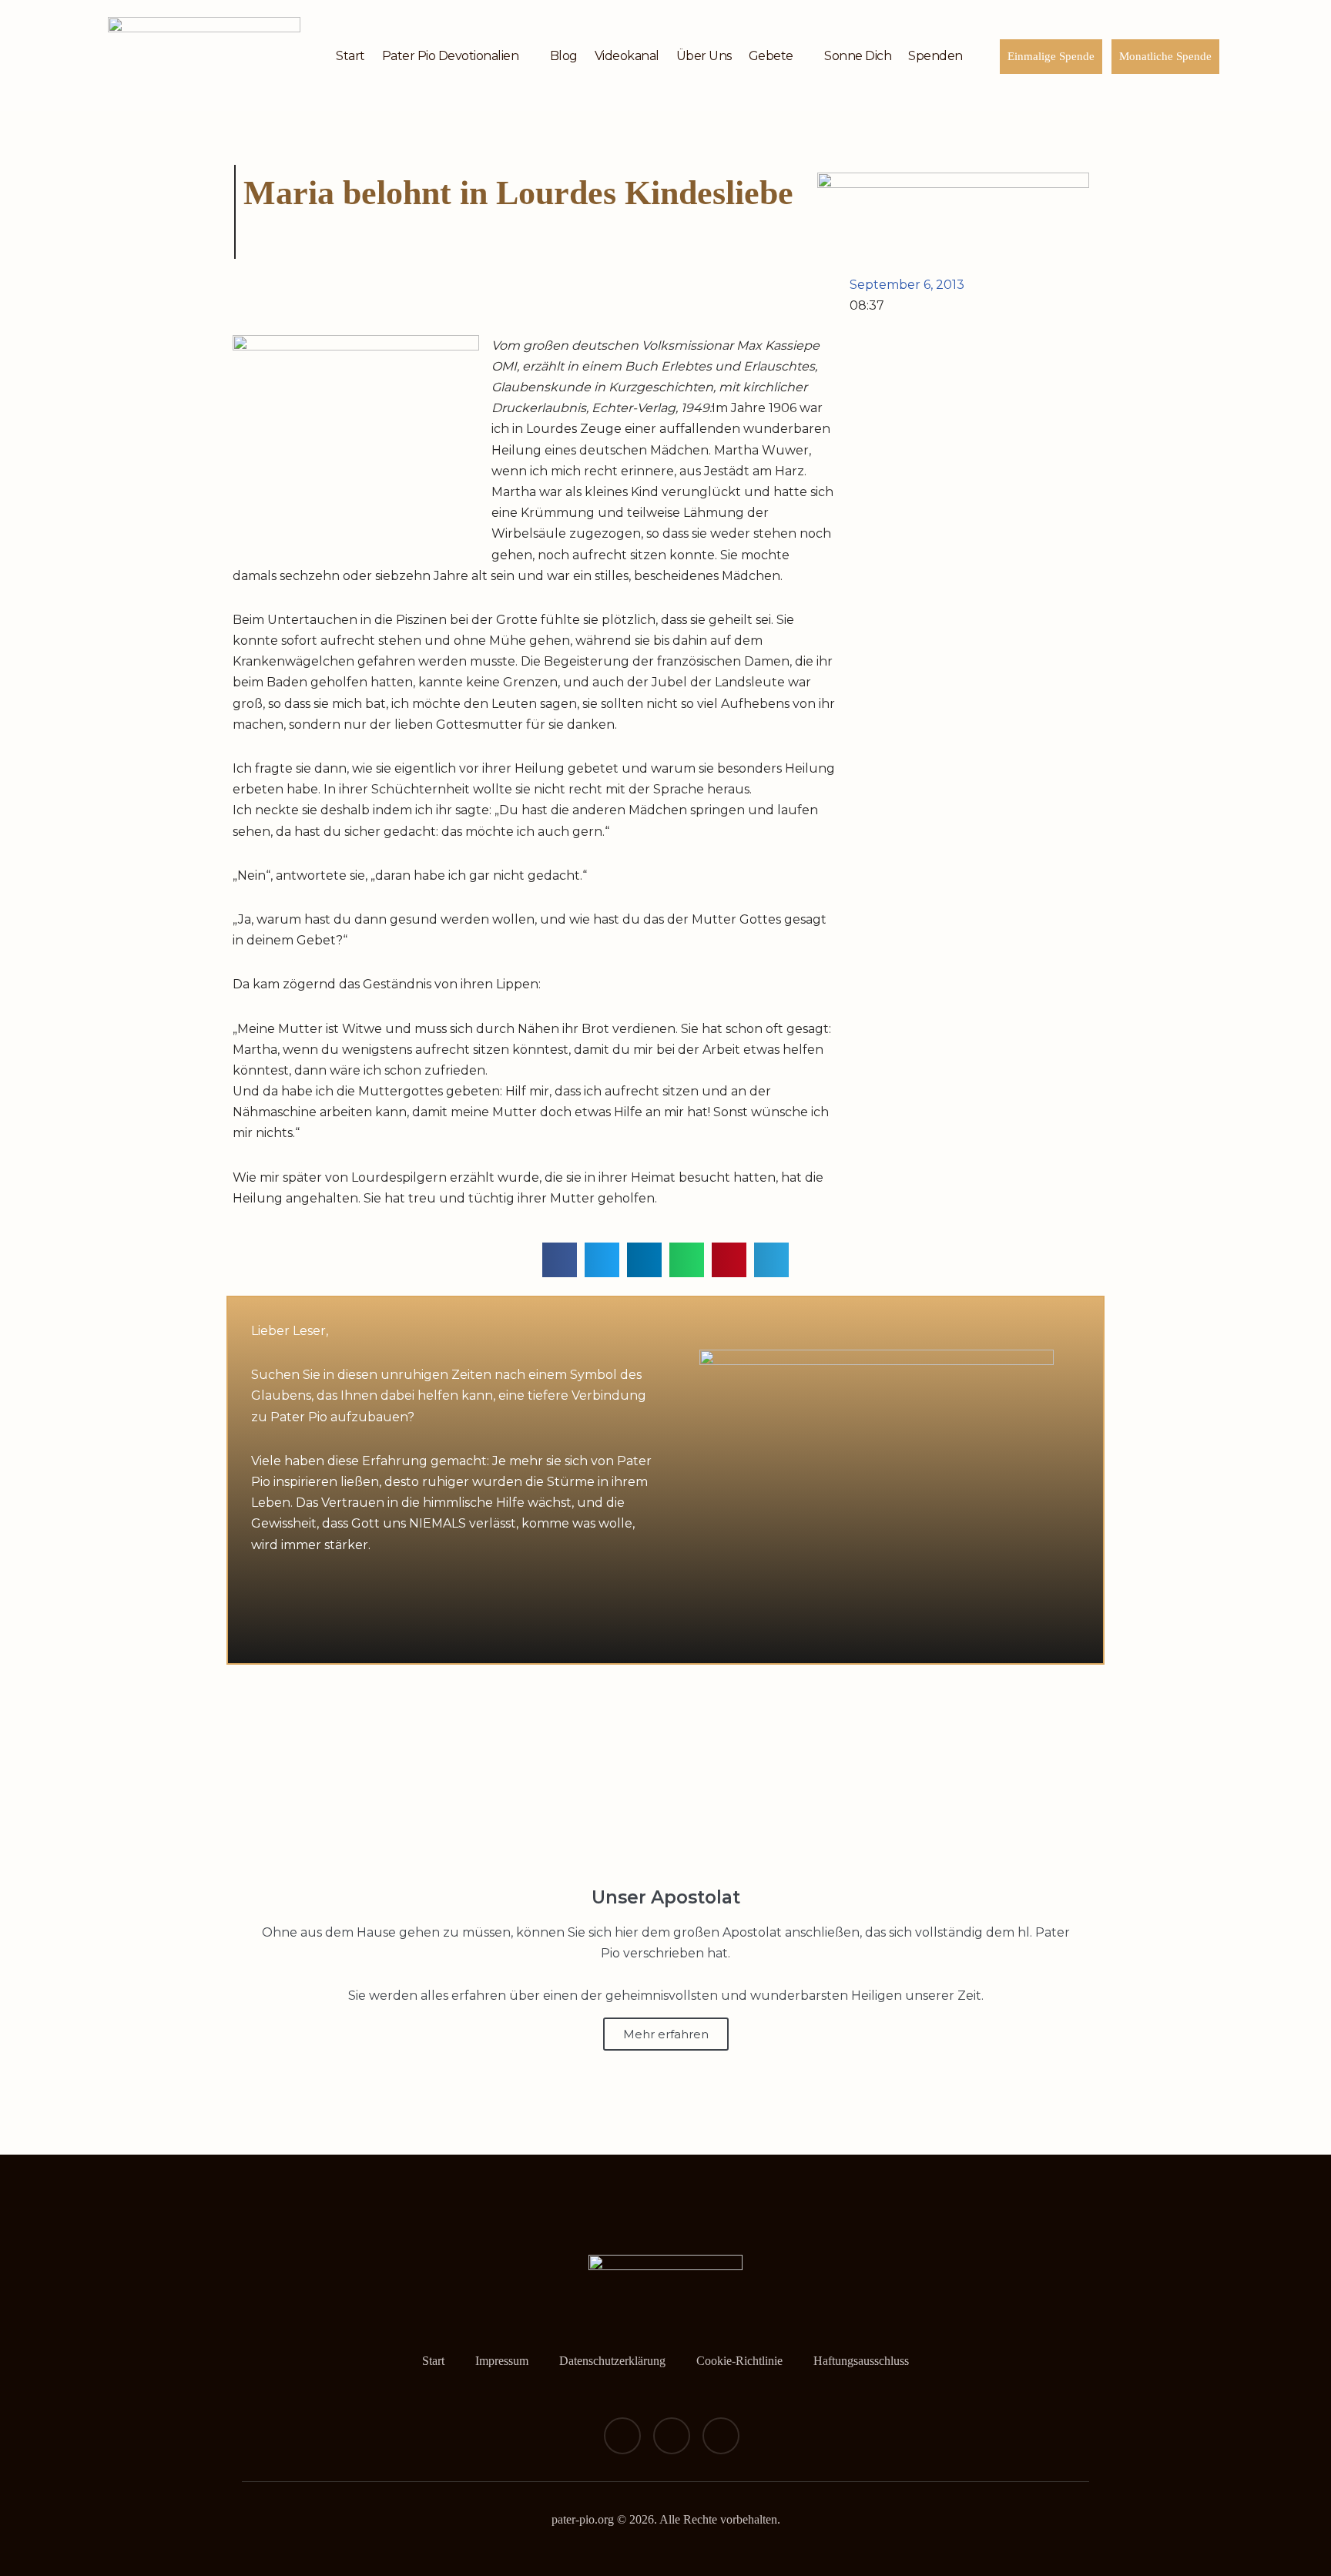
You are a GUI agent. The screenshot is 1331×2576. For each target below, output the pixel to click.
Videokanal (627, 56)
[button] (560, 1260)
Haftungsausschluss (861, 2361)
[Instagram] (672, 2436)
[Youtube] (721, 2436)
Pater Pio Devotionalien (451, 56)
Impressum (502, 2361)
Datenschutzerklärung (612, 2361)
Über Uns (704, 56)
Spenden (935, 56)
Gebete (771, 56)
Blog (564, 56)
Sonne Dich (858, 56)
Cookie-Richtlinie (739, 2361)
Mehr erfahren (666, 2034)
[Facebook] (622, 2436)
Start (350, 56)
